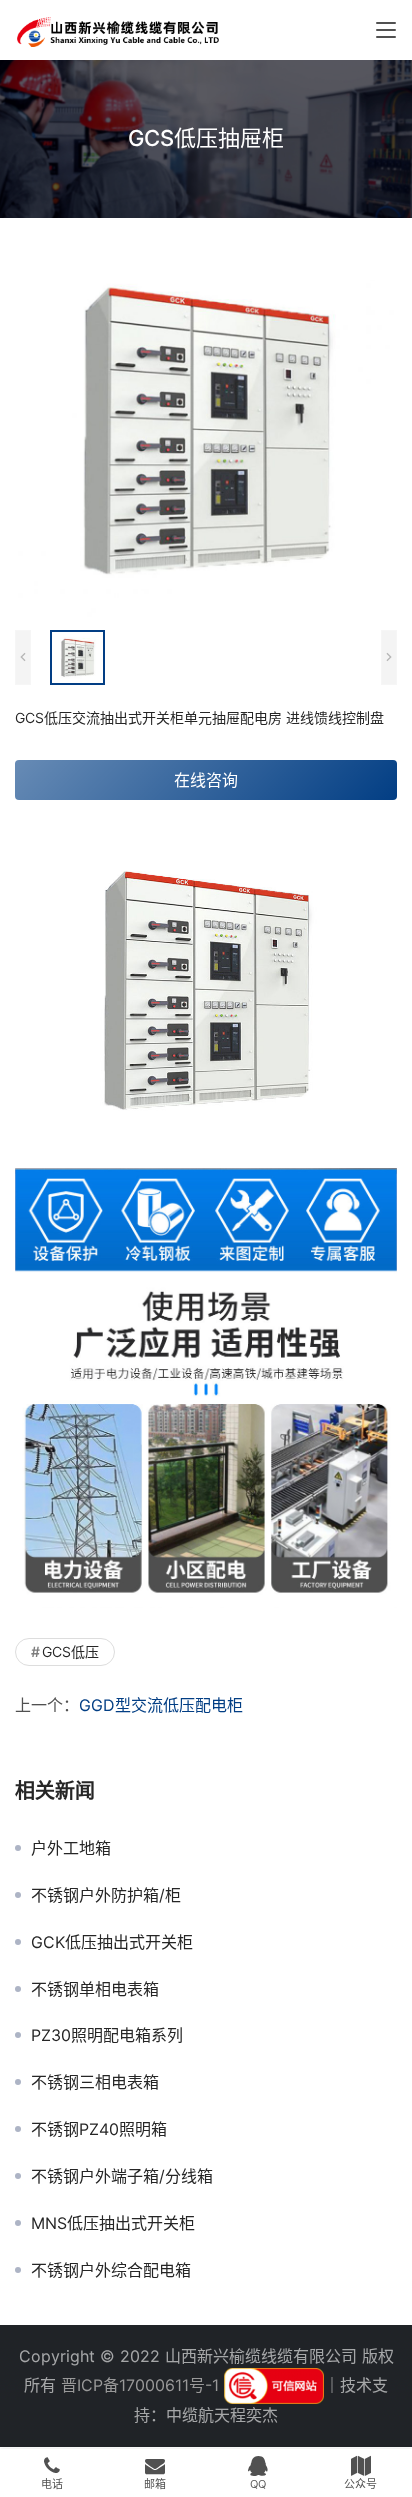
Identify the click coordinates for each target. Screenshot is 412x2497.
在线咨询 (206, 780)
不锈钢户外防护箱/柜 (106, 1895)
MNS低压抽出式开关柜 (113, 2223)
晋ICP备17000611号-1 (140, 2385)
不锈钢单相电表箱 (95, 1989)
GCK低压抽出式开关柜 (112, 1942)
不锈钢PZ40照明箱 (99, 2129)
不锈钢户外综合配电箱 (111, 2270)
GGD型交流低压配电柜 (161, 1705)
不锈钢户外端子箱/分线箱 (122, 2176)
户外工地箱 (71, 1848)
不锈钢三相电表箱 (95, 2082)
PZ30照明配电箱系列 (107, 2035)
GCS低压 (70, 1651)
